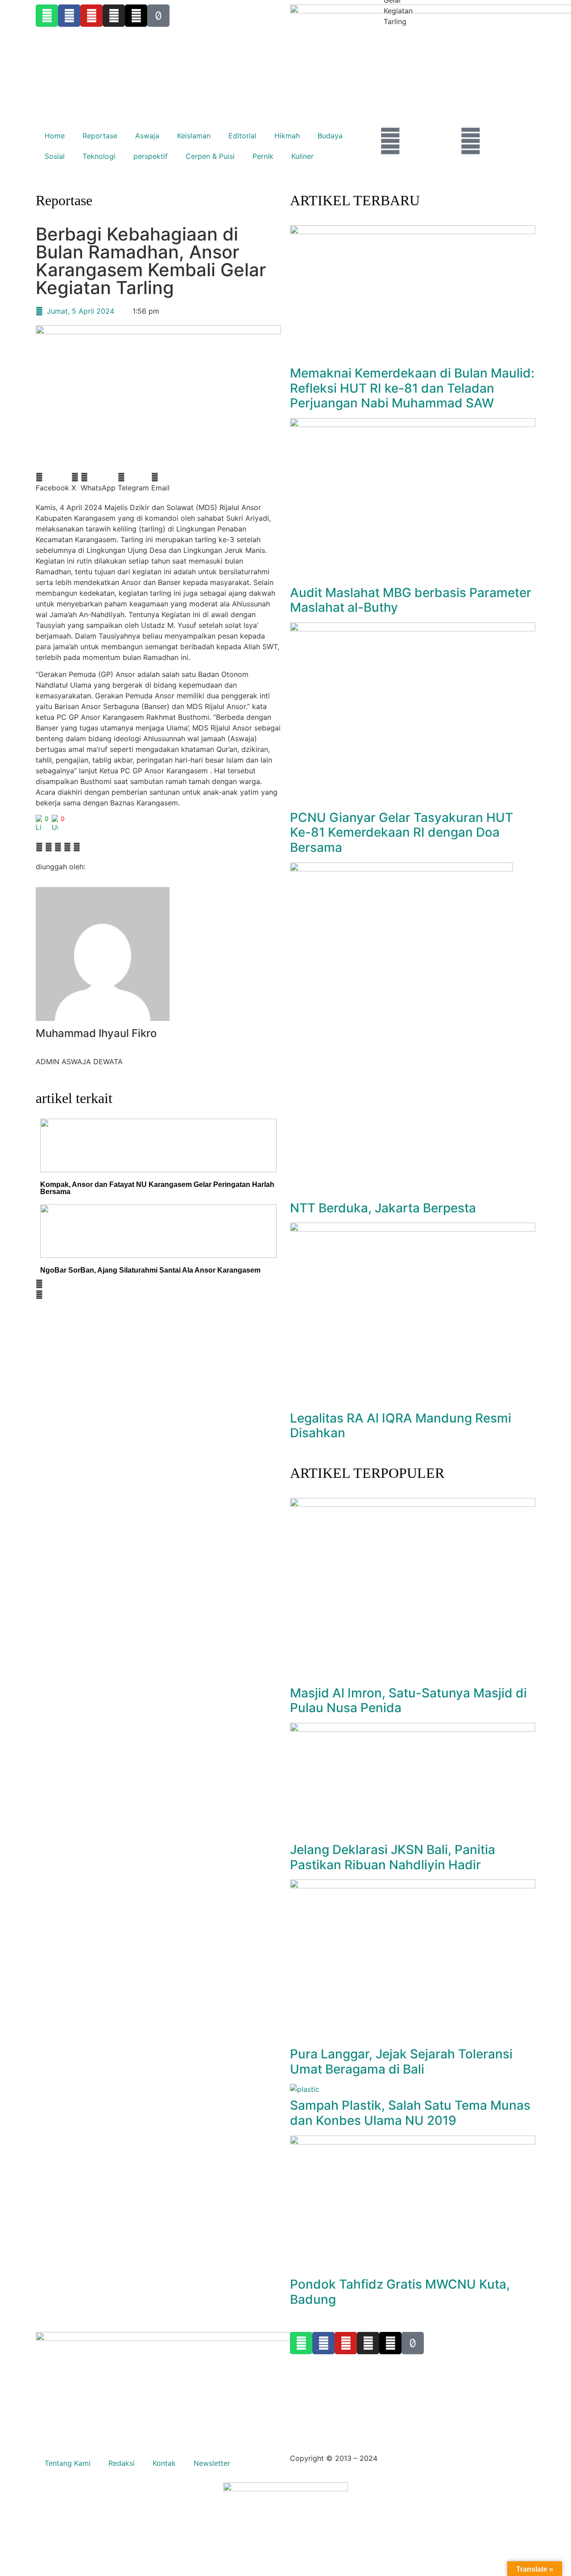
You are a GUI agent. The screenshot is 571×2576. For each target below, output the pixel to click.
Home (55, 136)
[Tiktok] (413, 2343)
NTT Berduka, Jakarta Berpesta (383, 1208)
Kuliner (302, 156)
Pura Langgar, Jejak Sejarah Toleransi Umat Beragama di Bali (401, 2062)
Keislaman (194, 136)
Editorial (242, 136)
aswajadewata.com (412, 2458)
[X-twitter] (390, 2343)
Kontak (164, 2463)
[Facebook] (323, 2343)
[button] (52, 482)
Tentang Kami (68, 2463)
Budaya (330, 136)
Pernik (263, 156)
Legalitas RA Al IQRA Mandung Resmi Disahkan (401, 1426)
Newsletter (212, 2463)
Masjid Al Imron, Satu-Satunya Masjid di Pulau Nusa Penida (408, 1701)
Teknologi (99, 156)
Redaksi (122, 2463)
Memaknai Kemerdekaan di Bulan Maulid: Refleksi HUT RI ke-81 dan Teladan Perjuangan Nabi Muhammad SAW (412, 388)
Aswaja (147, 136)
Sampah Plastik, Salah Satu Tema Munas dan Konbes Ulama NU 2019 (410, 2113)
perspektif (151, 156)
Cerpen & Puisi (210, 156)
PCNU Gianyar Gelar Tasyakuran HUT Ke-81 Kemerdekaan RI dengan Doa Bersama (401, 832)
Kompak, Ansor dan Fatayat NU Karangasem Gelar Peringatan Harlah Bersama (157, 1188)
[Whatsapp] (301, 2343)
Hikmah (287, 136)
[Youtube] (346, 2343)
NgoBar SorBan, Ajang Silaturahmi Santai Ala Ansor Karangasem (150, 1270)
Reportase (100, 136)
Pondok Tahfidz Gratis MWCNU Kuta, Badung (400, 2292)
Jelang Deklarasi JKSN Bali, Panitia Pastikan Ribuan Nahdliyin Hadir (393, 1857)
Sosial (55, 156)
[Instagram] (368, 2343)
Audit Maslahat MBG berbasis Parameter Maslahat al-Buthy (411, 600)
